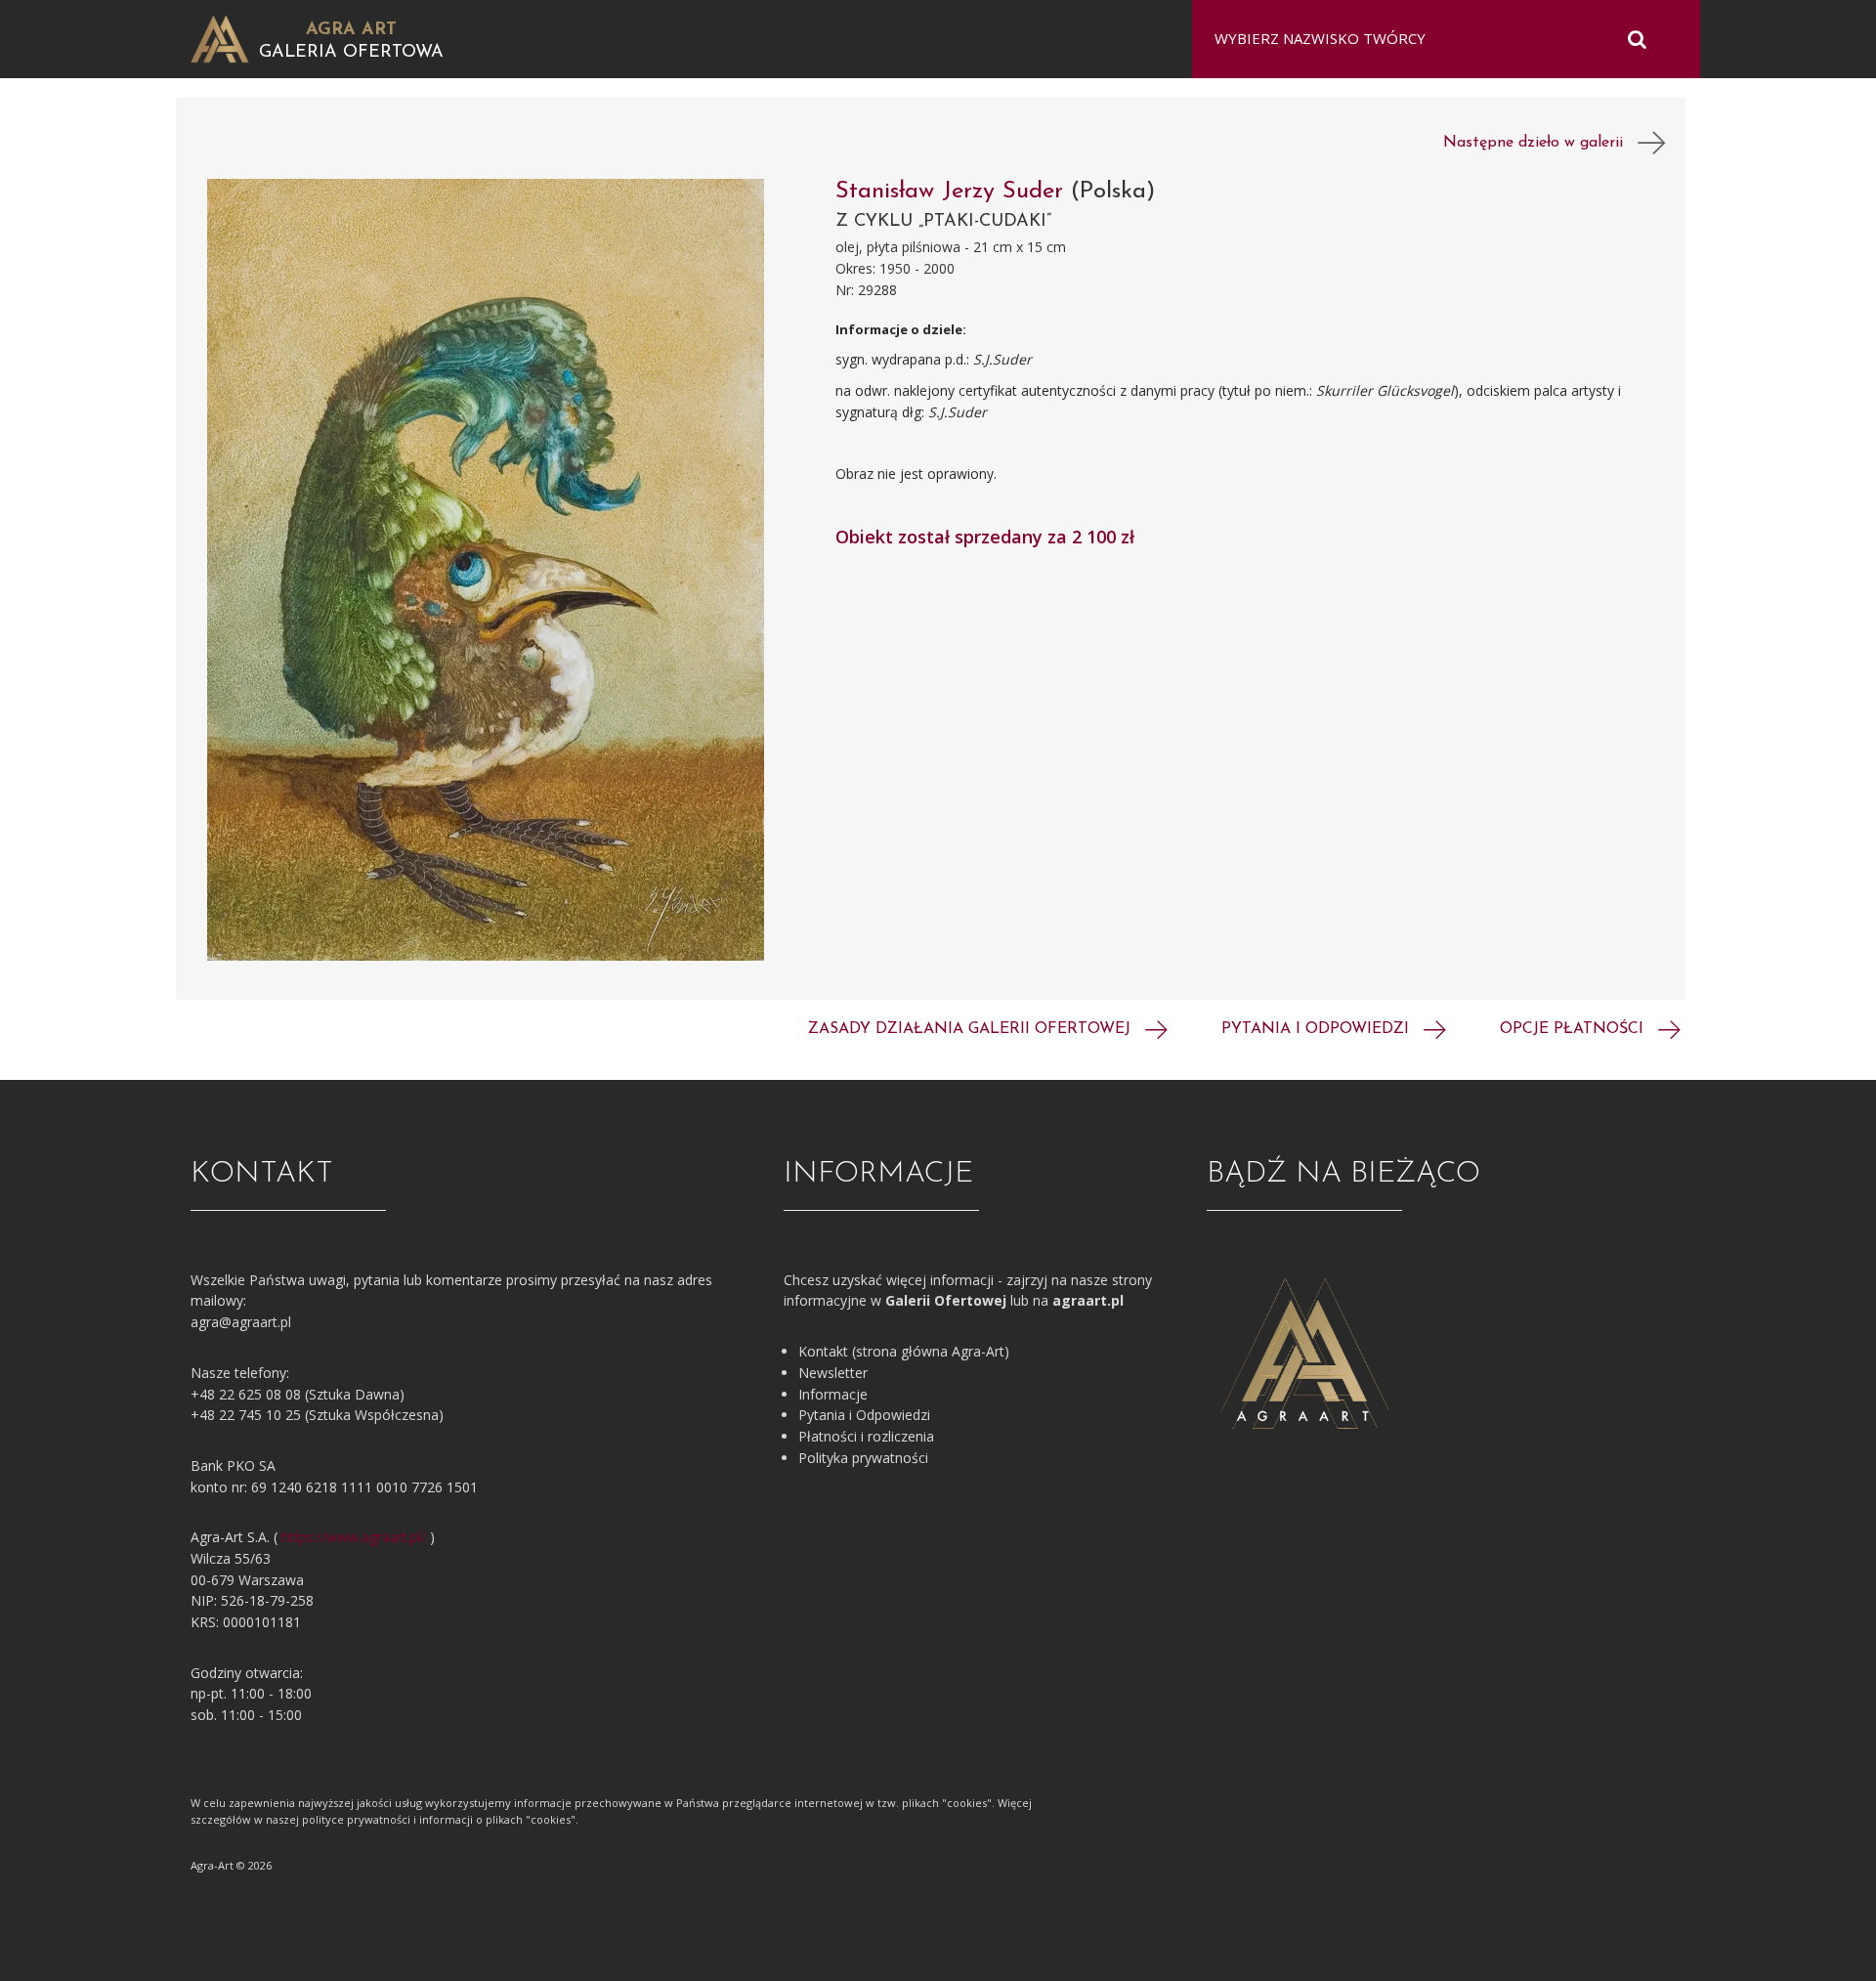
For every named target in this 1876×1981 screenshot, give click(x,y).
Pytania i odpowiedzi (1318, 1029)
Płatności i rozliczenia (866, 1436)
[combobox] (1434, 39)
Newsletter (833, 1373)
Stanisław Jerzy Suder (953, 192)
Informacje (833, 1394)
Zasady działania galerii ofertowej (972, 1029)
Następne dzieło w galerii (1540, 143)
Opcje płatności (1574, 1029)
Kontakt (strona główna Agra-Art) (904, 1351)
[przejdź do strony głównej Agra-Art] (220, 38)
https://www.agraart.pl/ (354, 1537)
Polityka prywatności (863, 1458)
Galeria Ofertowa (351, 53)
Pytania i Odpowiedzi (864, 1415)
